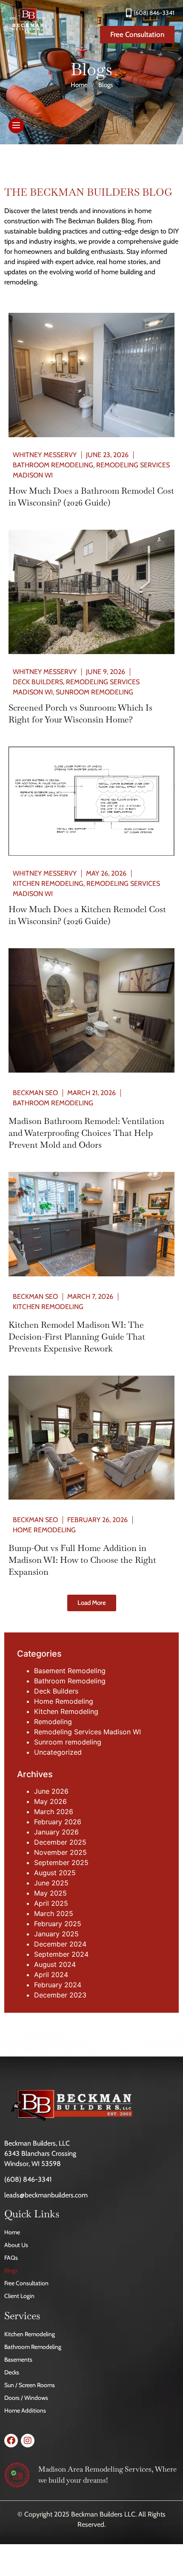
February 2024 (58, 1985)
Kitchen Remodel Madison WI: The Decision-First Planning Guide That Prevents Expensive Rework (77, 1337)
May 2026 (50, 1801)
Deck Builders (38, 682)
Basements (18, 2360)
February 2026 (58, 1822)
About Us (16, 2245)
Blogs (11, 2270)
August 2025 (55, 1873)
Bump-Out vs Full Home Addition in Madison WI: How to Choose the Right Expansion (82, 1560)
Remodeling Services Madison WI (87, 1732)
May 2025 (50, 1893)
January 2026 (56, 1832)
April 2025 (51, 1903)
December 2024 (60, 1944)
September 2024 (61, 1954)
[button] (92, 1603)
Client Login (19, 2296)
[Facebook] (11, 2441)
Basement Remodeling (70, 1671)
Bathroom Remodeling (53, 465)
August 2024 (55, 1964)
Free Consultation (26, 2283)
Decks (12, 2372)
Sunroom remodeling (94, 692)
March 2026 (54, 1812)
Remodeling (53, 1722)
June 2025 (51, 1883)
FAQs (11, 2258)
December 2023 (60, 1995)
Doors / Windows (26, 2398)
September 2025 (61, 1862)
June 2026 (51, 1791)
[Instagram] (28, 2441)
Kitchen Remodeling (48, 883)
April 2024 (51, 1975)
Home (79, 85)
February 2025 (58, 1924)
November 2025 (60, 1852)
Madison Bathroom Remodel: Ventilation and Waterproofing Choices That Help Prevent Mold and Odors (86, 1133)
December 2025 (60, 1842)
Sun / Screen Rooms (30, 2385)
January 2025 (56, 1934)
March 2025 (54, 1913)
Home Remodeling (44, 1530)
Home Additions (25, 2410)
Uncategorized (58, 1752)
